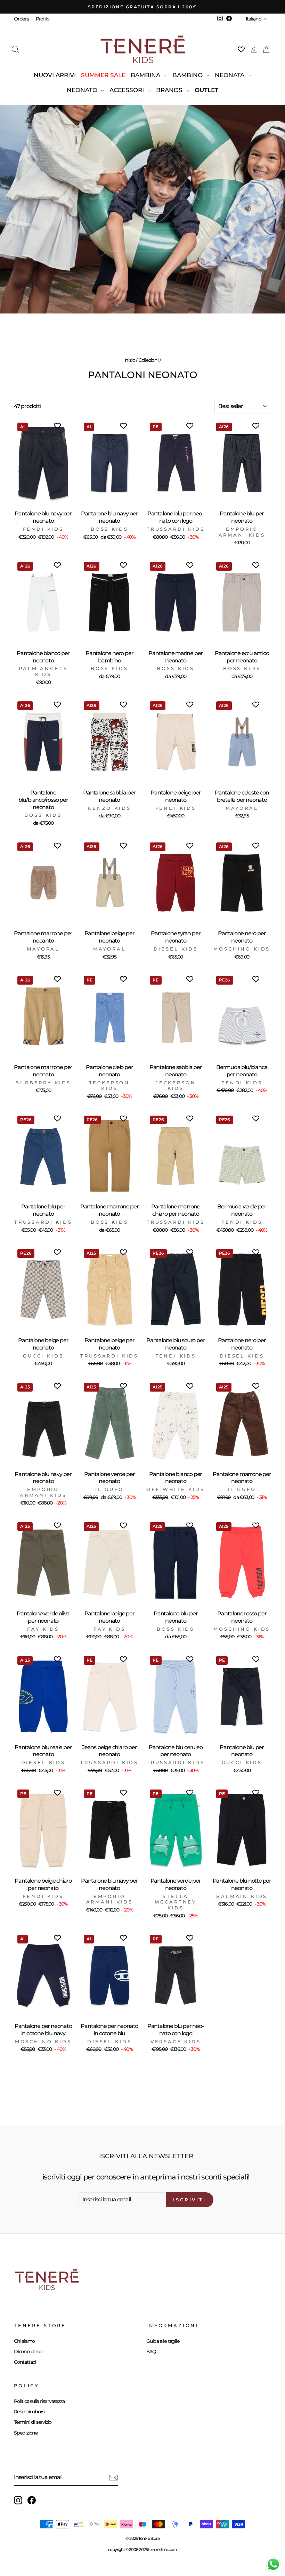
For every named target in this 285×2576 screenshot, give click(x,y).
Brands (170, 90)
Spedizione (26, 2433)
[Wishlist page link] (241, 49)
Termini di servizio (33, 2422)
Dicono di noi (28, 2351)
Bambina (146, 75)
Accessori (128, 90)
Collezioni (148, 360)
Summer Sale (103, 75)
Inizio (130, 360)
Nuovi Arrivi (55, 75)
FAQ (151, 2351)
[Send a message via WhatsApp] (273, 2564)
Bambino (188, 75)
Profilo (43, 19)
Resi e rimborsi (30, 2412)
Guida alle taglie (163, 2341)
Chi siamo (24, 2341)
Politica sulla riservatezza (39, 2401)
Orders (21, 19)
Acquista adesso (142, 234)
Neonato (83, 90)
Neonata (230, 75)
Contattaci (25, 2362)
